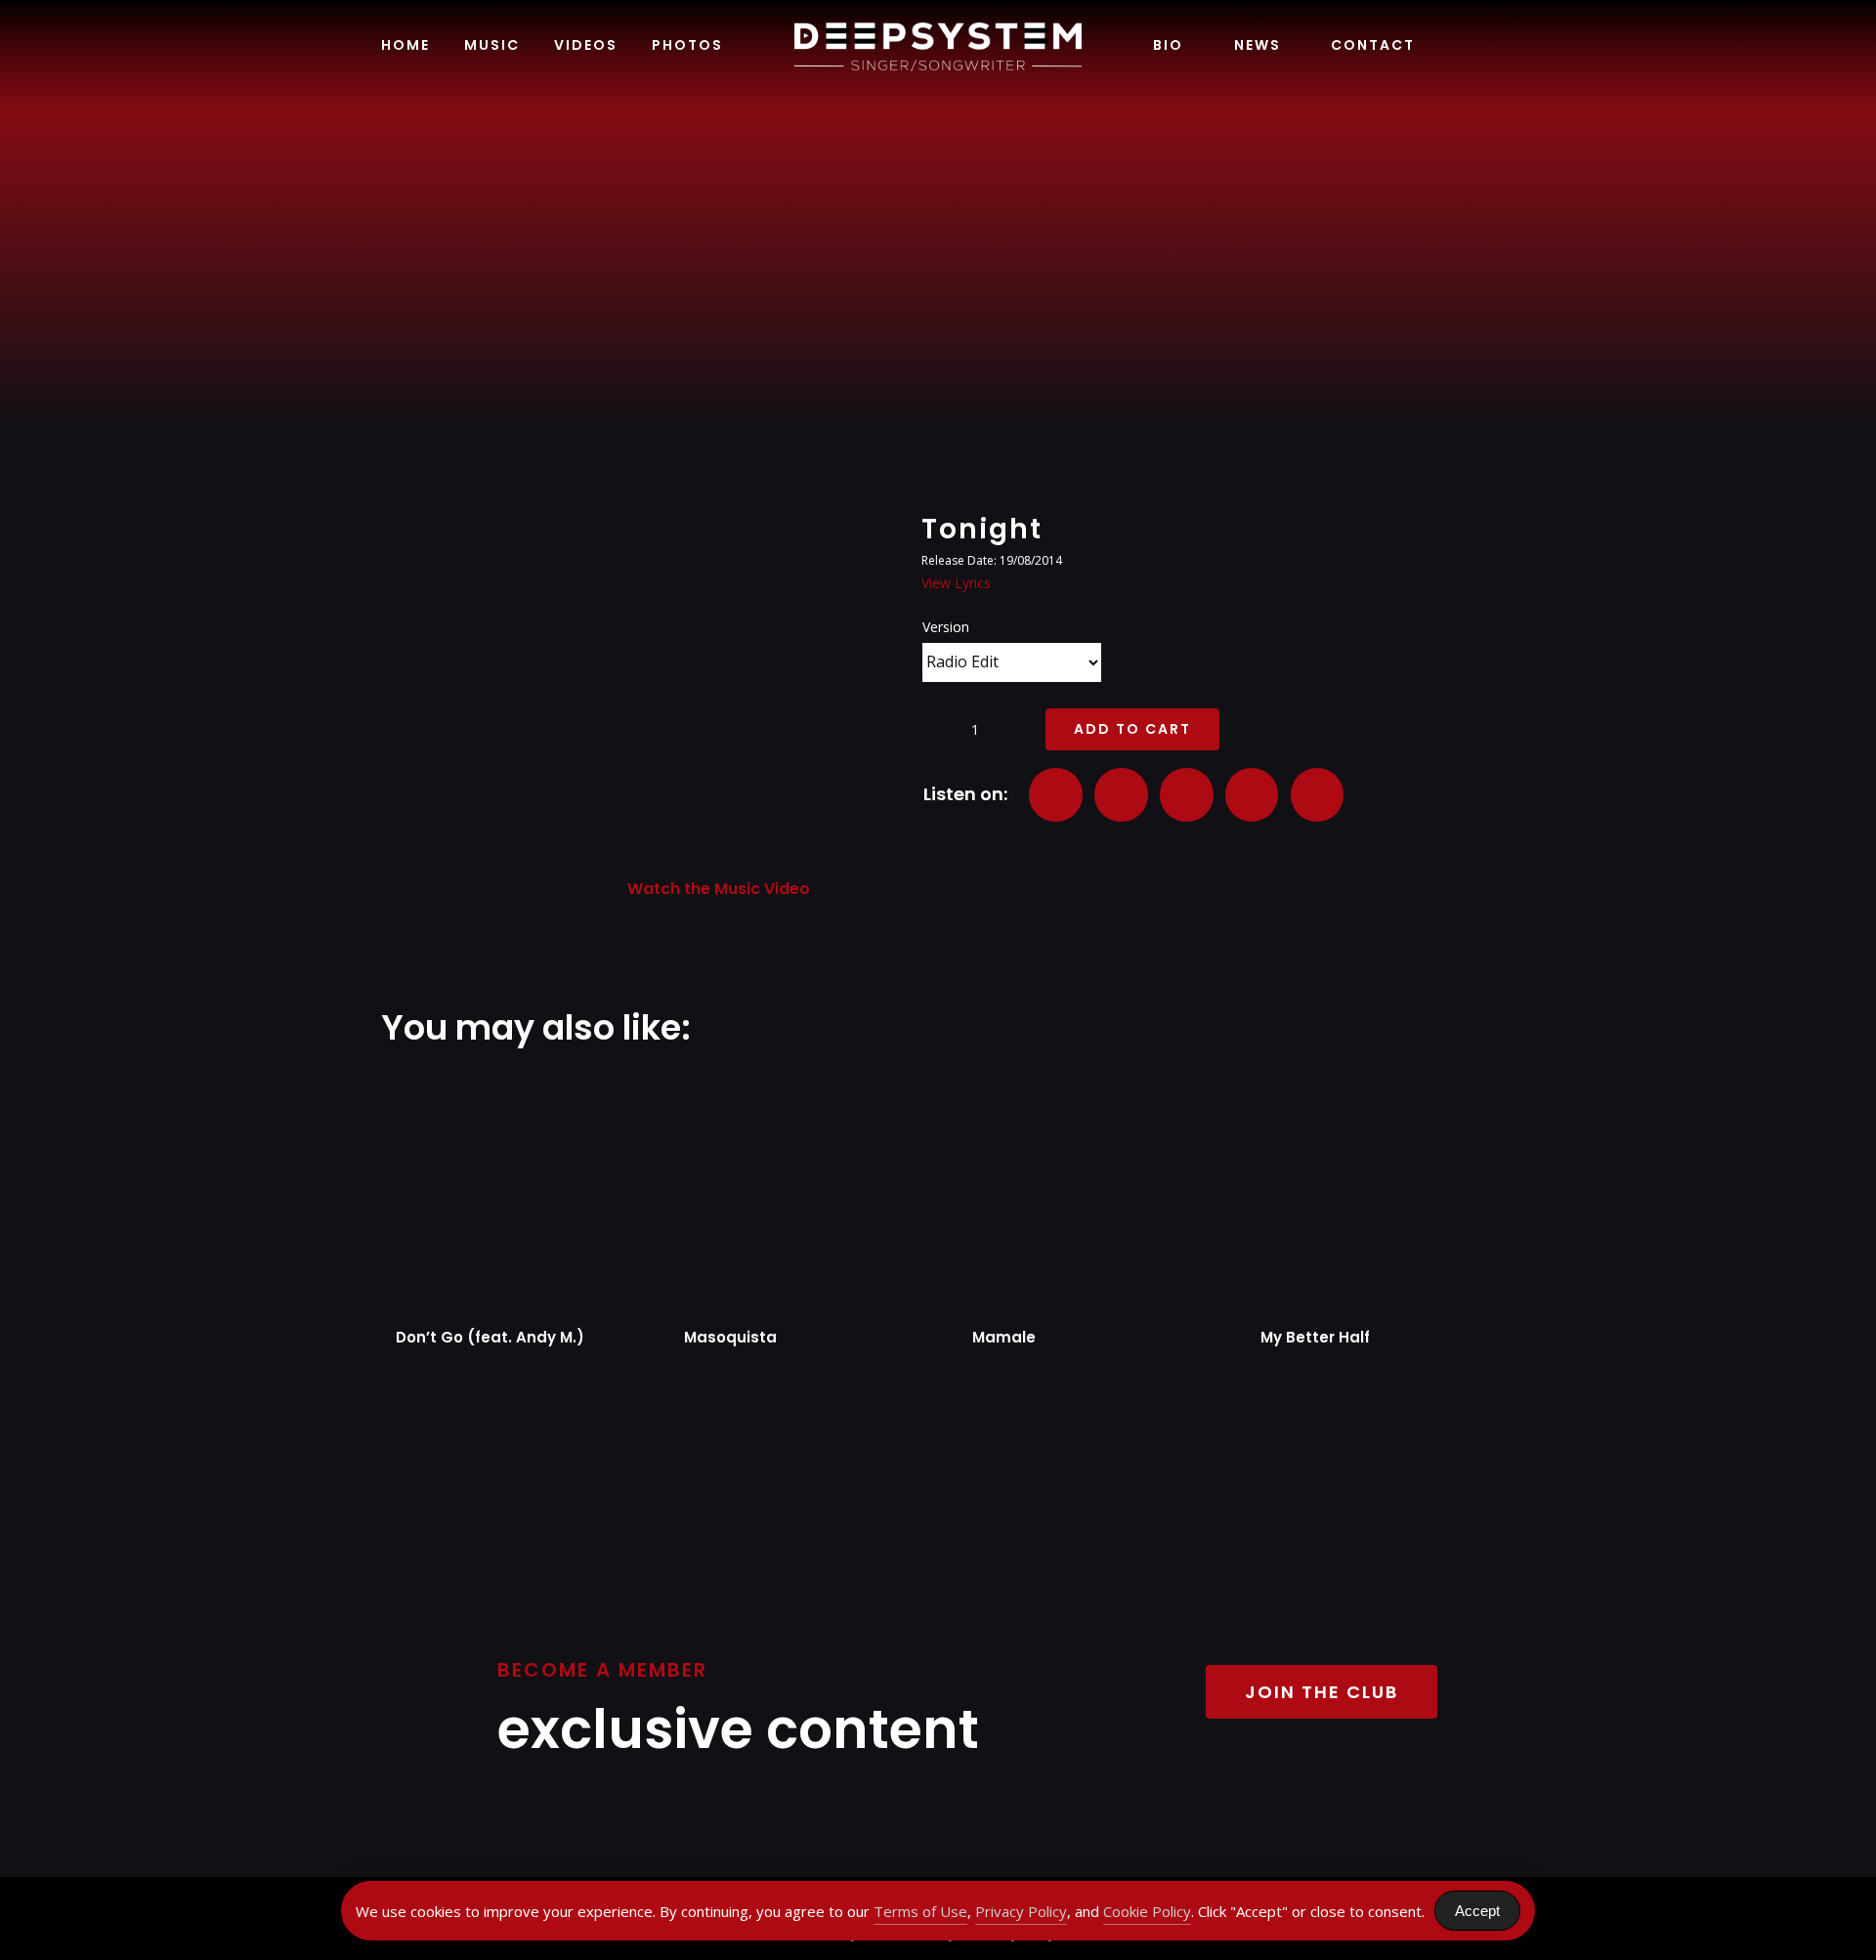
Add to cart (1132, 729)
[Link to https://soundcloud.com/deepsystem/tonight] (1317, 794)
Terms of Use (920, 1911)
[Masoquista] (794, 1193)
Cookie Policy (1147, 1911)
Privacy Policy (1021, 1911)
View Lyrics (956, 583)
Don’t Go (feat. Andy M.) (490, 1337)
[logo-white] (938, 26)
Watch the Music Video (719, 889)
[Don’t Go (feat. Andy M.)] (506, 1193)
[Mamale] (1082, 1193)
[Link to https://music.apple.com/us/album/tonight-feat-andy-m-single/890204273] (1121, 794)
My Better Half (1315, 1337)
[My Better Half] (1370, 1193)
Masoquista (730, 1337)
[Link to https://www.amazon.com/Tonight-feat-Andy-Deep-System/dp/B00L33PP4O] (1252, 794)
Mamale (1004, 1337)
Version (946, 627)
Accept (1477, 1911)
